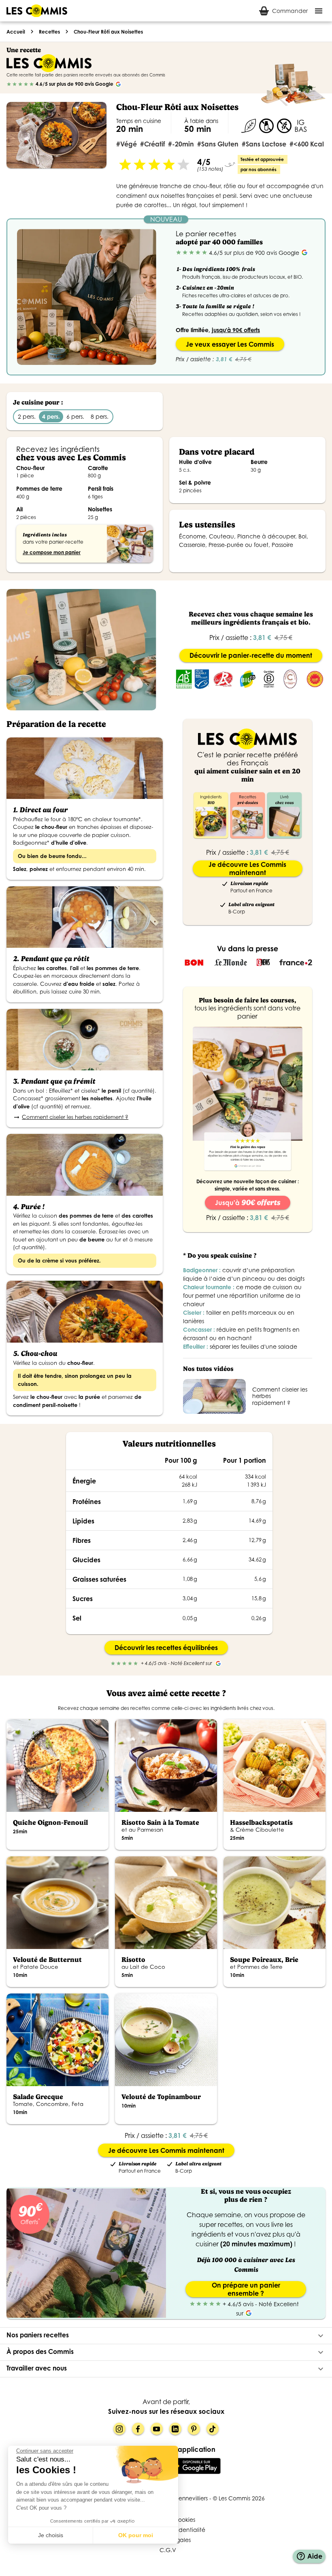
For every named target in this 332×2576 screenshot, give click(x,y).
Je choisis (51, 2535)
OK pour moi (136, 2535)
